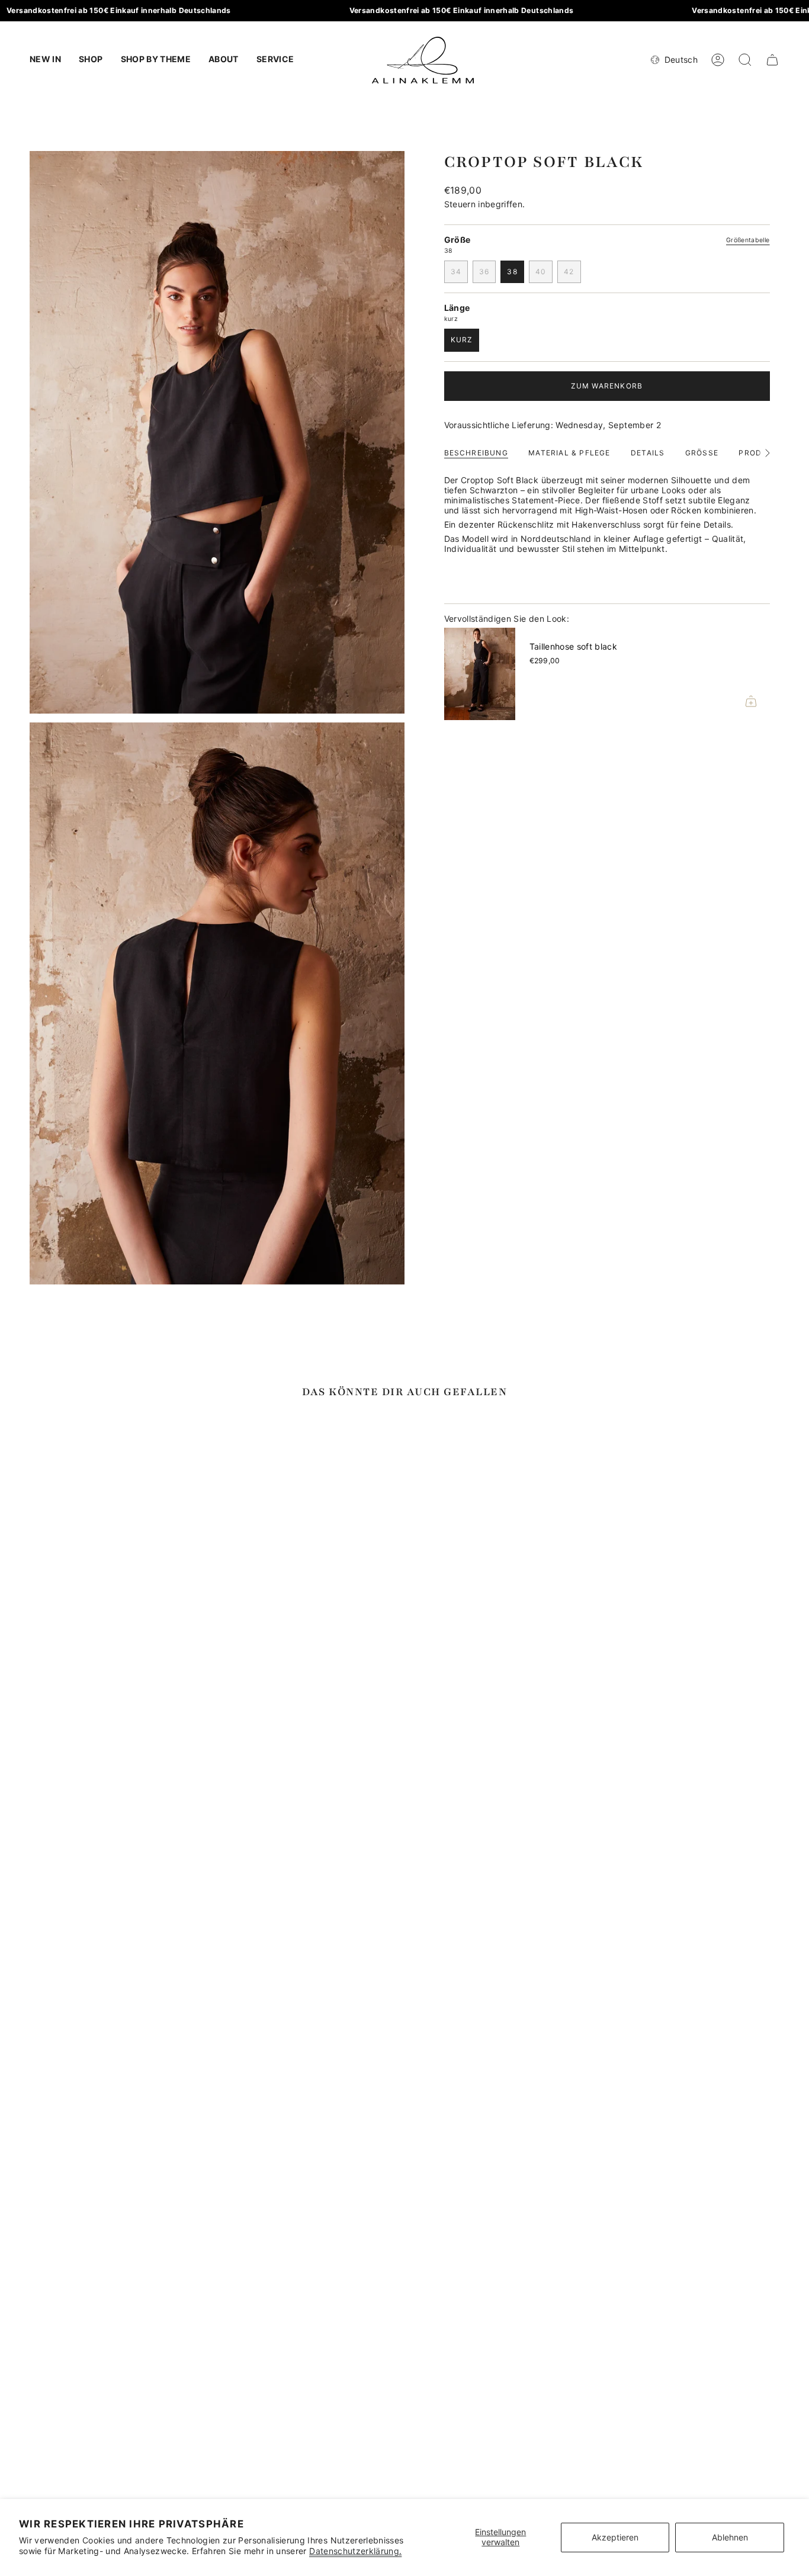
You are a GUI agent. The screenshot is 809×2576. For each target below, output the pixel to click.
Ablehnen (730, 2537)
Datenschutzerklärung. (355, 2551)
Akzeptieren (615, 2537)
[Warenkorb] (772, 60)
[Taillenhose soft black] (480, 674)
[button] (91, 60)
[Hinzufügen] (751, 701)
